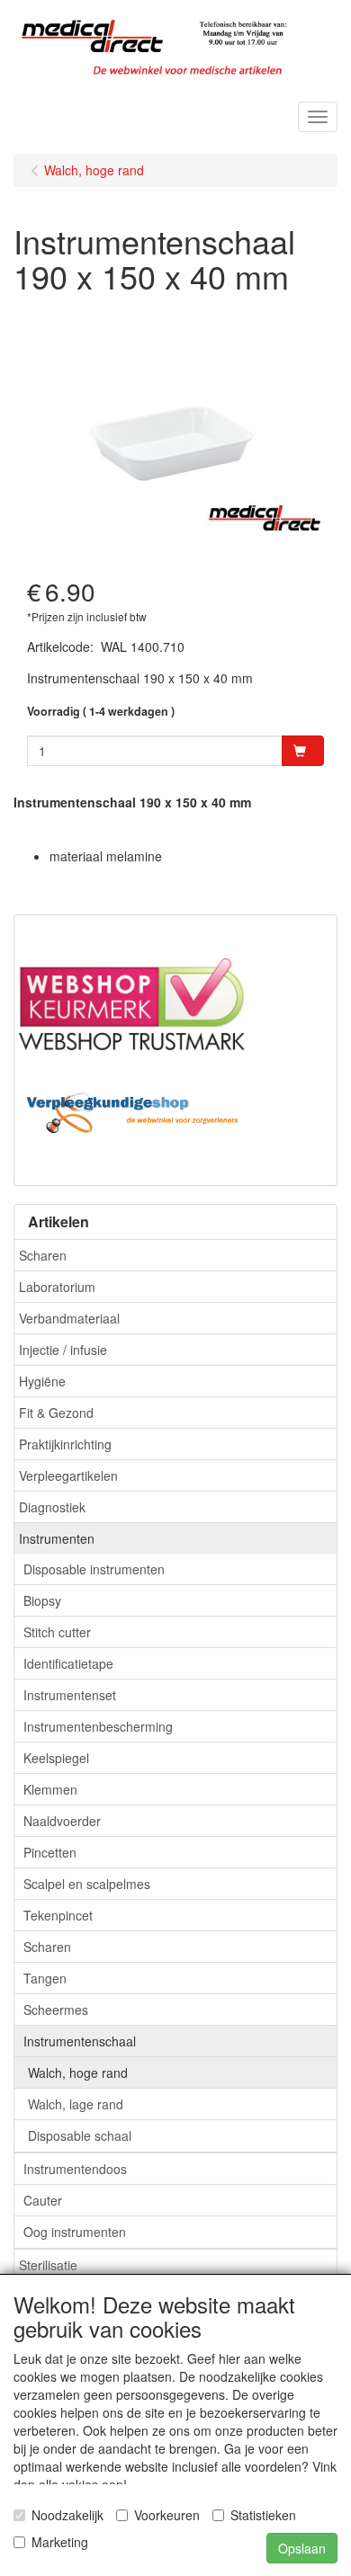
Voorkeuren (167, 2515)
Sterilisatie (48, 2265)
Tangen (45, 1978)
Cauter (43, 2200)
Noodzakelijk (67, 2515)
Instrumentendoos (75, 2169)
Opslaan (302, 2548)
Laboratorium (57, 1287)
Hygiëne (42, 1381)
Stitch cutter (57, 1632)
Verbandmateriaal (69, 1318)
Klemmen (50, 1789)
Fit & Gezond (56, 1413)
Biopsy (42, 1600)
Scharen (43, 1255)
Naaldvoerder (62, 1821)
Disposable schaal (80, 2135)
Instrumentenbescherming (98, 1726)
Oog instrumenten (75, 2232)
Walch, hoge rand (78, 2072)
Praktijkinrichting (65, 1444)
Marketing (60, 2542)
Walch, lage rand (76, 2104)
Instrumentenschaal (80, 2041)
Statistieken (263, 2515)
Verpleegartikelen (68, 1475)
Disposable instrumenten (94, 1569)
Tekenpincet (58, 1915)
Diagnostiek (52, 1507)
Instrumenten (57, 1538)
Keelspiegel (56, 1758)
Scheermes (56, 2010)
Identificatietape (68, 1663)
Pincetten (50, 1852)
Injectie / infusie (63, 1350)
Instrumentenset (70, 1695)
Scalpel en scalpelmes (87, 1884)
